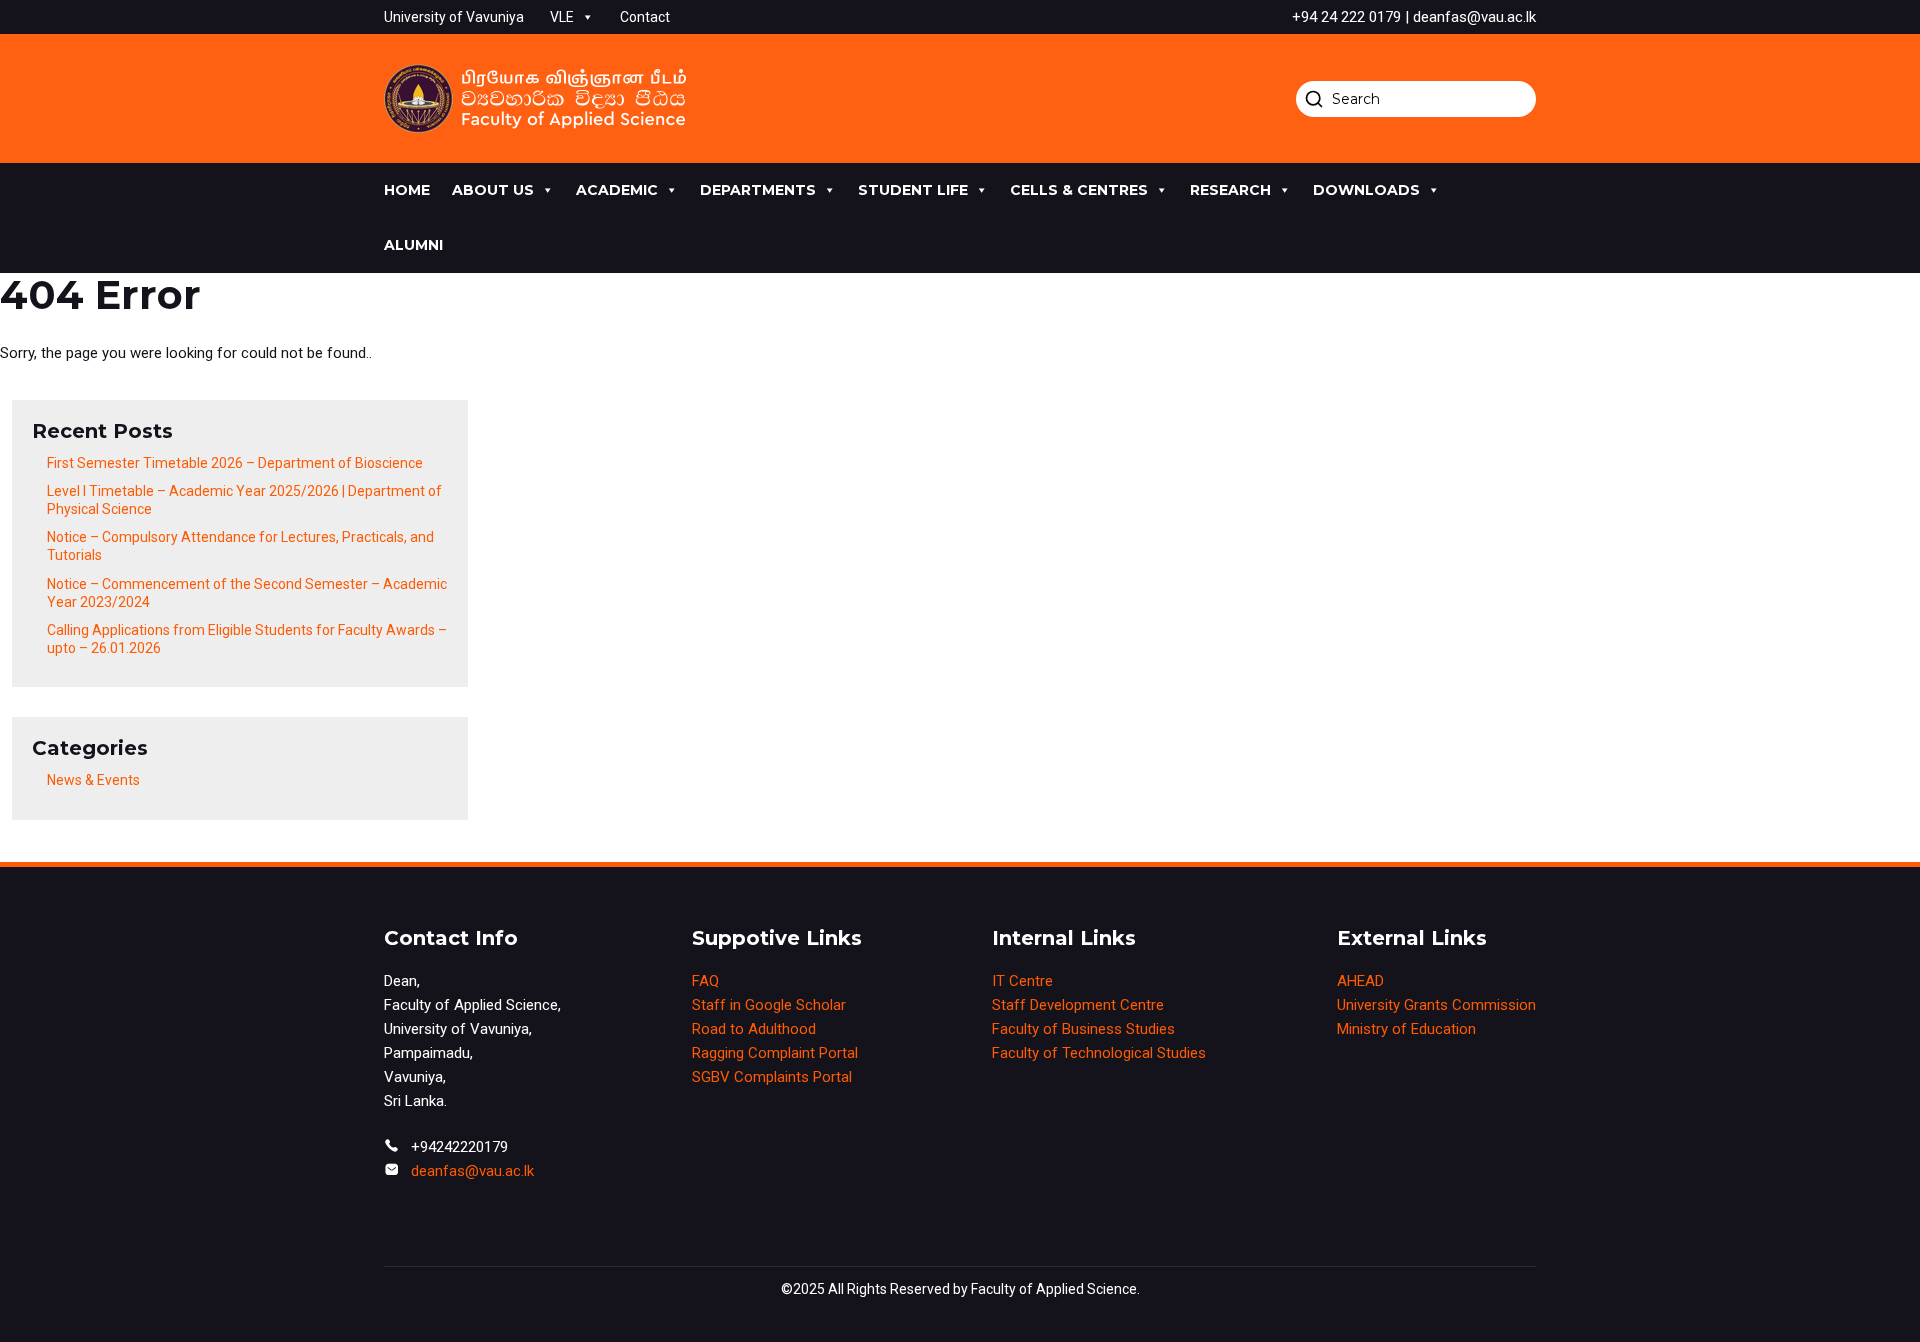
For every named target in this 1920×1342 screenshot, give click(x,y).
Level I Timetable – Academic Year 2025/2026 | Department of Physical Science (244, 500)
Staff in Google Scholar (769, 1005)
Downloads (1366, 190)
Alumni (413, 245)
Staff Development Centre (1078, 1005)
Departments (758, 190)
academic (617, 190)
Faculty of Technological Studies (1099, 1053)
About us (493, 190)
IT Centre (1022, 981)
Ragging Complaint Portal (775, 1053)
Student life (913, 190)
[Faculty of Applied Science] (535, 98)
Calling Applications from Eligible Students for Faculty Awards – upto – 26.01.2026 (247, 639)
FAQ (705, 981)
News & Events (93, 780)
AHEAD (1360, 981)
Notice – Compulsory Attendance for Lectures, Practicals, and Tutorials (240, 546)
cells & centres (1079, 190)
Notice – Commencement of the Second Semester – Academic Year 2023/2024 (247, 593)
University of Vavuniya (454, 17)
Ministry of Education (1406, 1029)
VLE (562, 17)
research (1230, 190)
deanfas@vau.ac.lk (472, 1171)
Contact (645, 17)
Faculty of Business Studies (1083, 1029)
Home (407, 190)
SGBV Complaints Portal (772, 1077)
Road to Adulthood (754, 1029)
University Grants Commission (1436, 1005)
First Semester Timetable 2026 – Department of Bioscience (235, 463)
